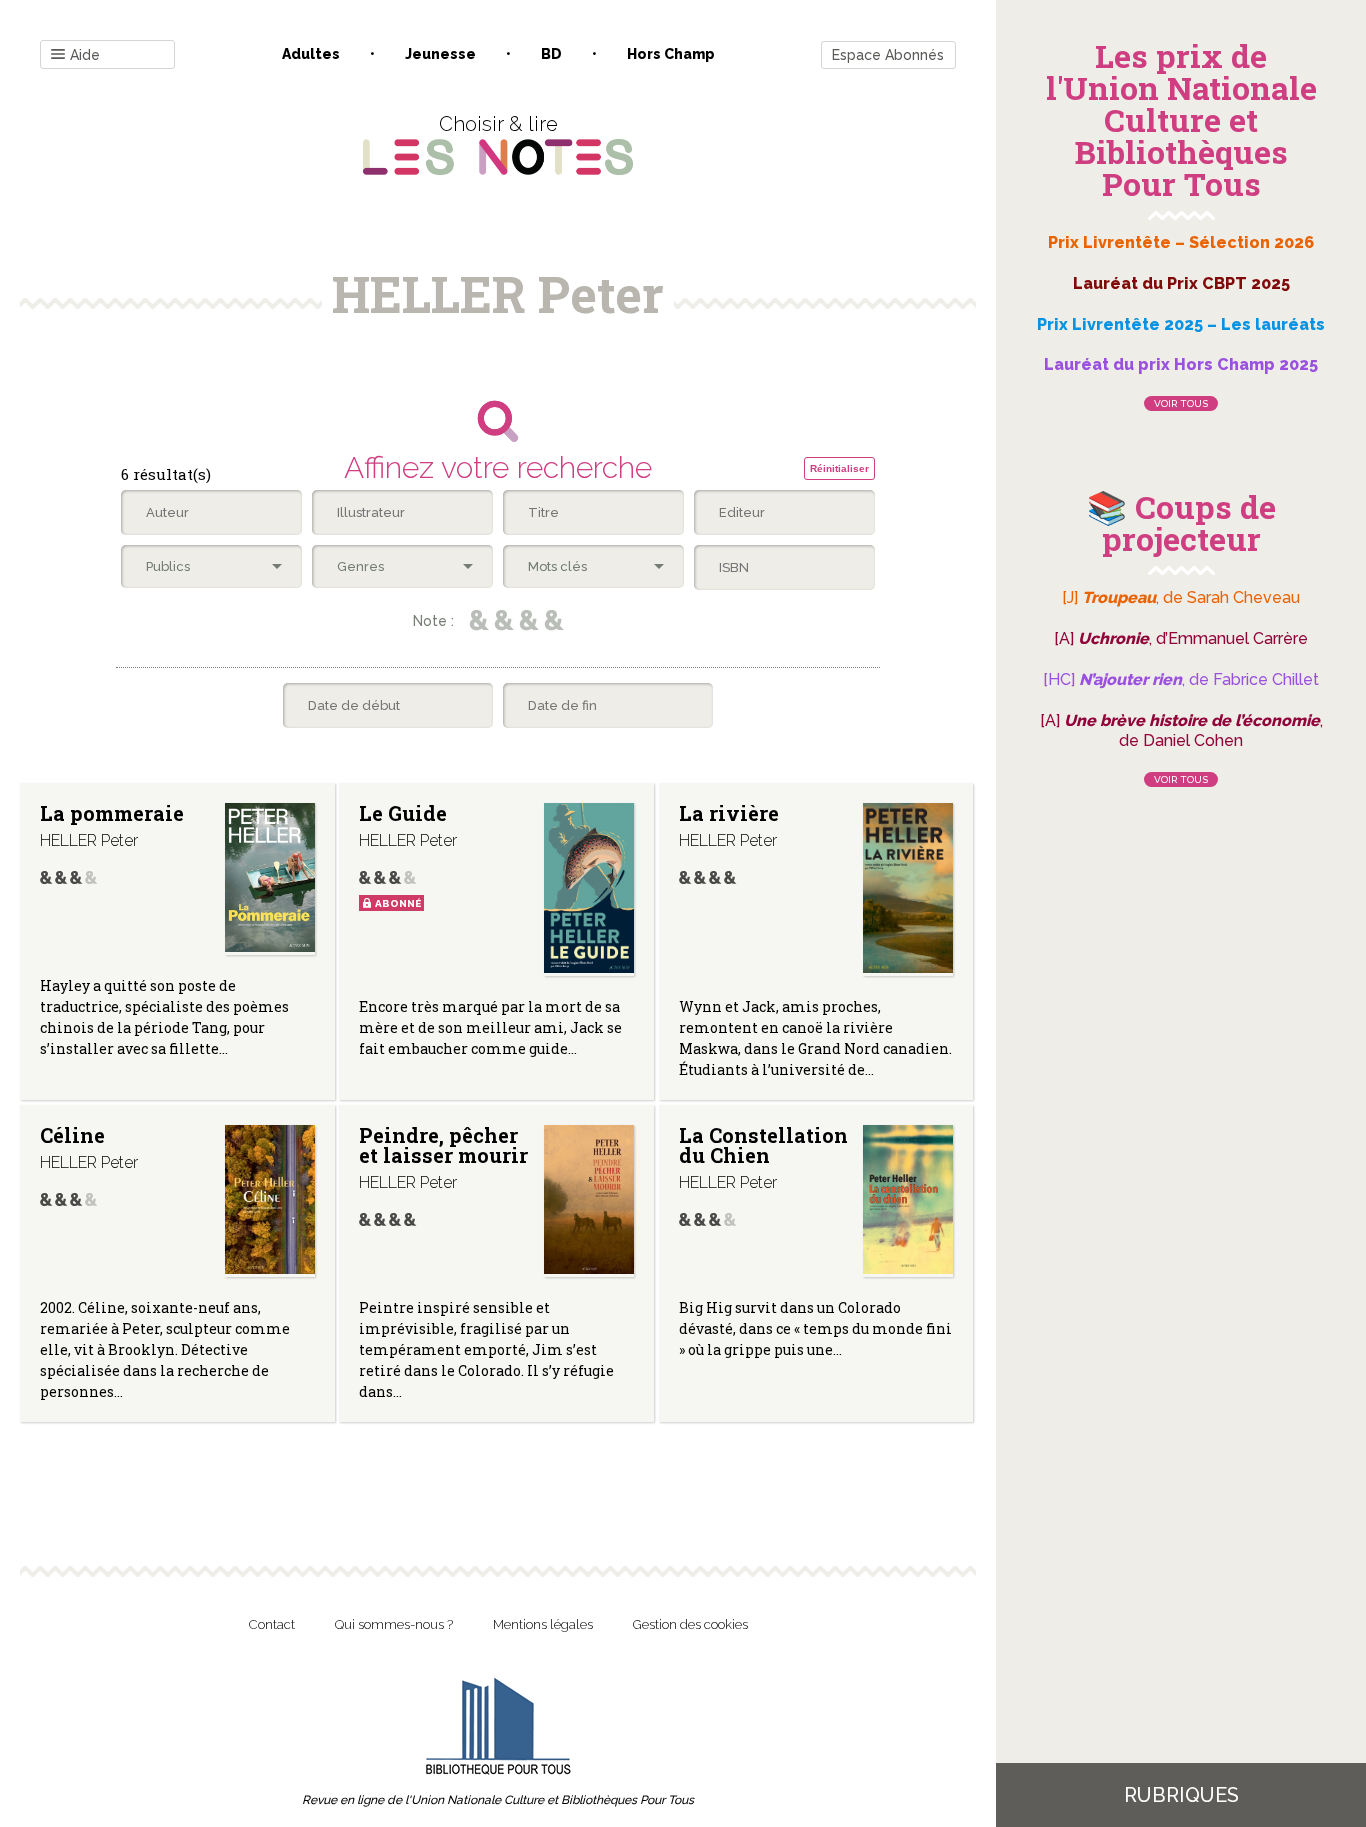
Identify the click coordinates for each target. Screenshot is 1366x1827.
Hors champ (671, 54)
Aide (85, 55)
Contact (272, 1624)
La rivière (729, 813)
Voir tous (1181, 403)
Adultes (311, 54)
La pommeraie (112, 813)
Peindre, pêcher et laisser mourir (443, 1145)
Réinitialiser (839, 468)
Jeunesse (440, 54)
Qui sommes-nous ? (394, 1624)
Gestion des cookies (690, 1624)
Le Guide (403, 813)
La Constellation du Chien (763, 1145)
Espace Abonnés (888, 55)
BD (551, 54)
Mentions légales (543, 1624)
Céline (72, 1135)
